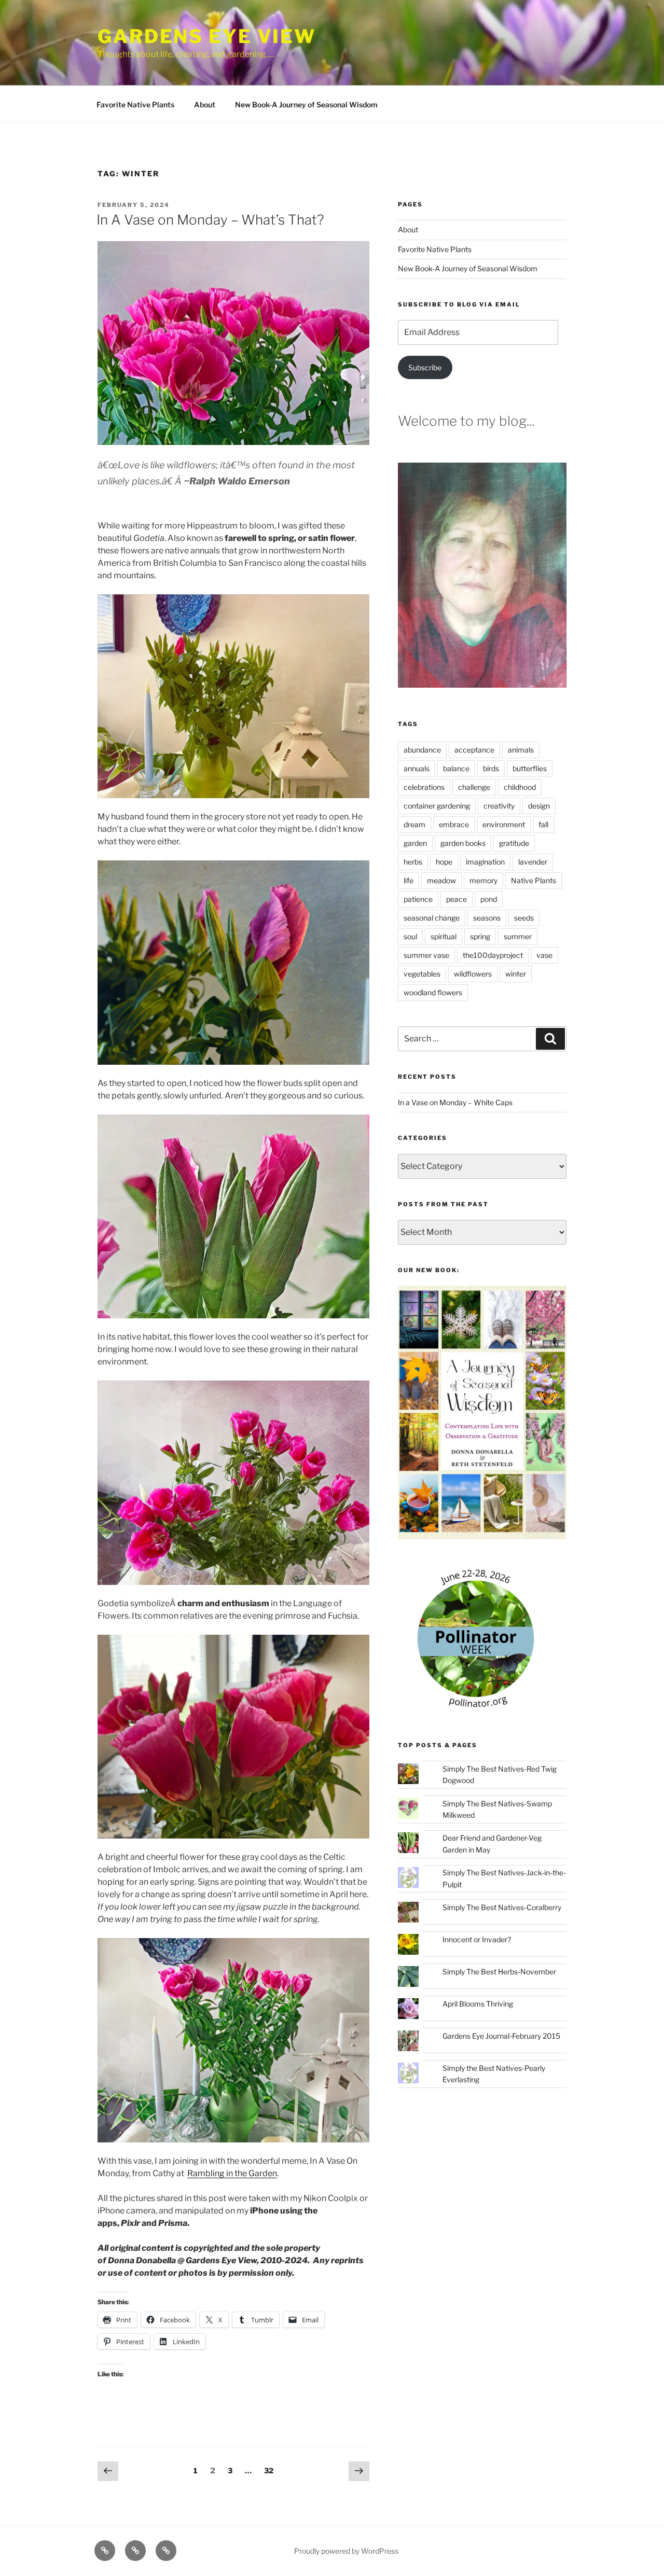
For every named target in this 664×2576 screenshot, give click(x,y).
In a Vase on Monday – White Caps (455, 1102)
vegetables (422, 974)
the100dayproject (493, 955)
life (409, 880)
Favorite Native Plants (135, 105)
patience (418, 899)
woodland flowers (433, 992)
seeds (524, 918)
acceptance (474, 750)
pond (489, 899)
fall (543, 824)
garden (415, 843)
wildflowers (473, 974)
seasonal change (432, 918)
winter (516, 974)
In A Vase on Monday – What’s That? (210, 220)
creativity (499, 806)
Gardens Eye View (207, 36)
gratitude (514, 843)
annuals (417, 768)
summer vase (426, 955)
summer (518, 936)
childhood (520, 787)
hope (444, 862)
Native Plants (534, 880)
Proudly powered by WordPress (346, 2551)
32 (271, 2470)
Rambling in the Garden (232, 2173)
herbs (413, 862)
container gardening (437, 806)
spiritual (444, 936)
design (539, 806)
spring (480, 936)
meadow (441, 880)
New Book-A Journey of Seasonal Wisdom (306, 105)
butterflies (530, 768)
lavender (533, 862)
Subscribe (425, 367)
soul (410, 936)
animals (521, 750)
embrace (454, 824)
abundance (422, 750)
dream (414, 824)
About (205, 105)
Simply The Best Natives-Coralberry (502, 1907)
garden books (463, 843)
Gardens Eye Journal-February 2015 (501, 2036)
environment (504, 824)
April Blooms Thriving (478, 2004)
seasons (487, 918)
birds (491, 768)
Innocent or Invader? (477, 1939)
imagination (485, 862)
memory (483, 880)
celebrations (424, 787)
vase (544, 955)
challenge (474, 787)
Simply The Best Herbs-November (499, 1972)
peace (457, 899)
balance (456, 768)
